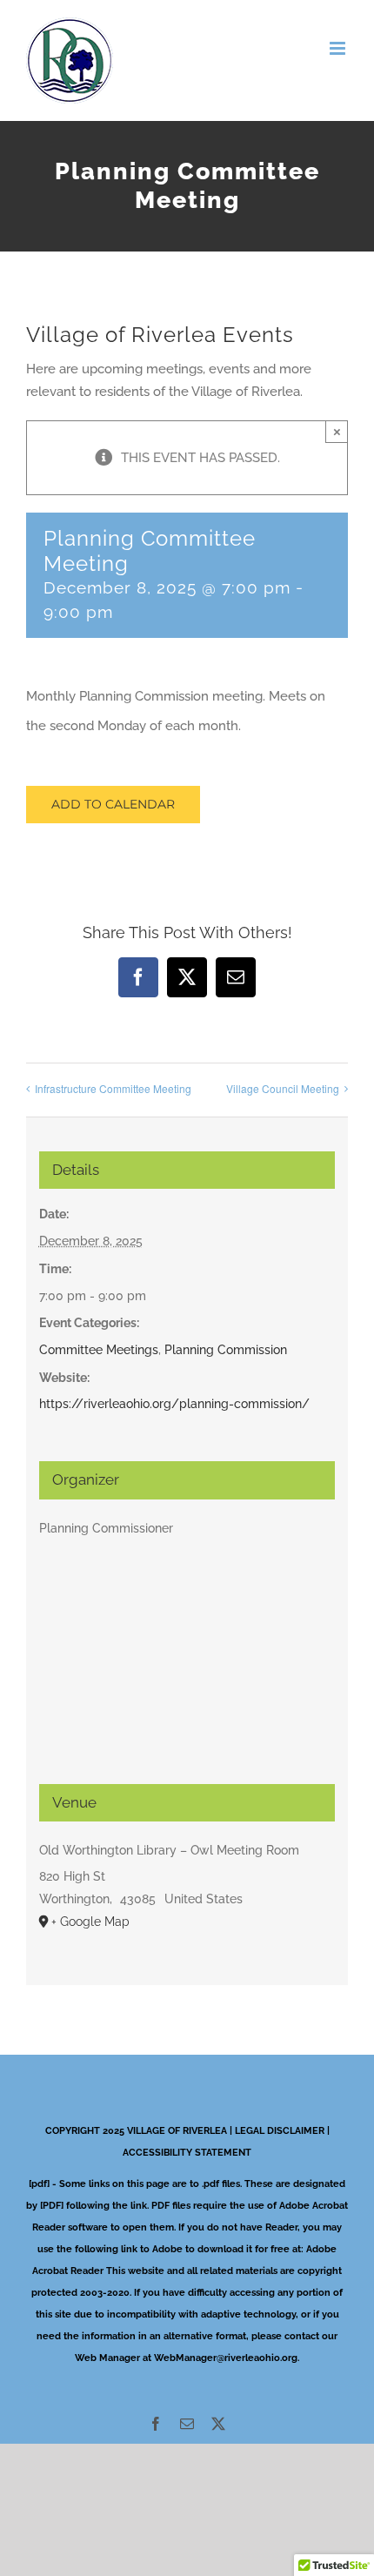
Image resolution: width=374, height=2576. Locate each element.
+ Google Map (90, 1922)
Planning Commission (226, 1350)
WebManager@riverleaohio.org (226, 2358)
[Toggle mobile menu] (339, 48)
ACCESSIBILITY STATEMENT (187, 2153)
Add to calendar (113, 805)
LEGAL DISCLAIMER (280, 2131)
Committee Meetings (99, 1350)
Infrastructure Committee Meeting (113, 1088)
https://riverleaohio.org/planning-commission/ (174, 1404)
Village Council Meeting (283, 1088)
